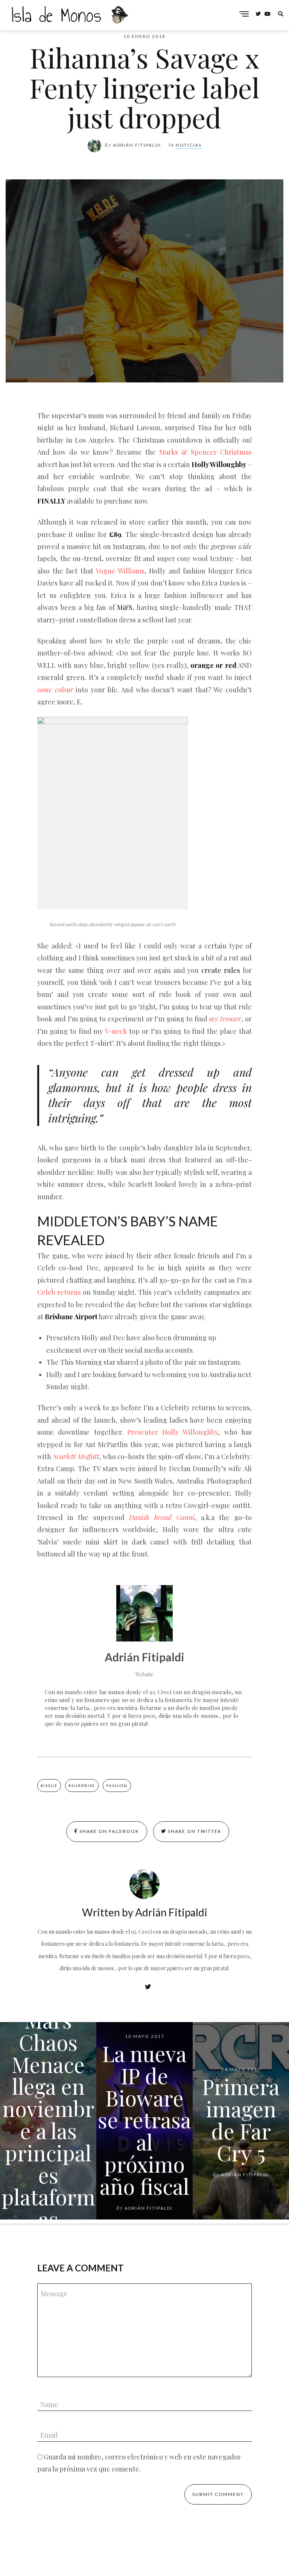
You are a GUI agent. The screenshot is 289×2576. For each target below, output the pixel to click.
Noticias (189, 145)
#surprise (82, 1786)
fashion (117, 1786)
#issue (49, 1786)
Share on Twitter (194, 1831)
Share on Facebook (109, 1831)
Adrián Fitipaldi (137, 145)
